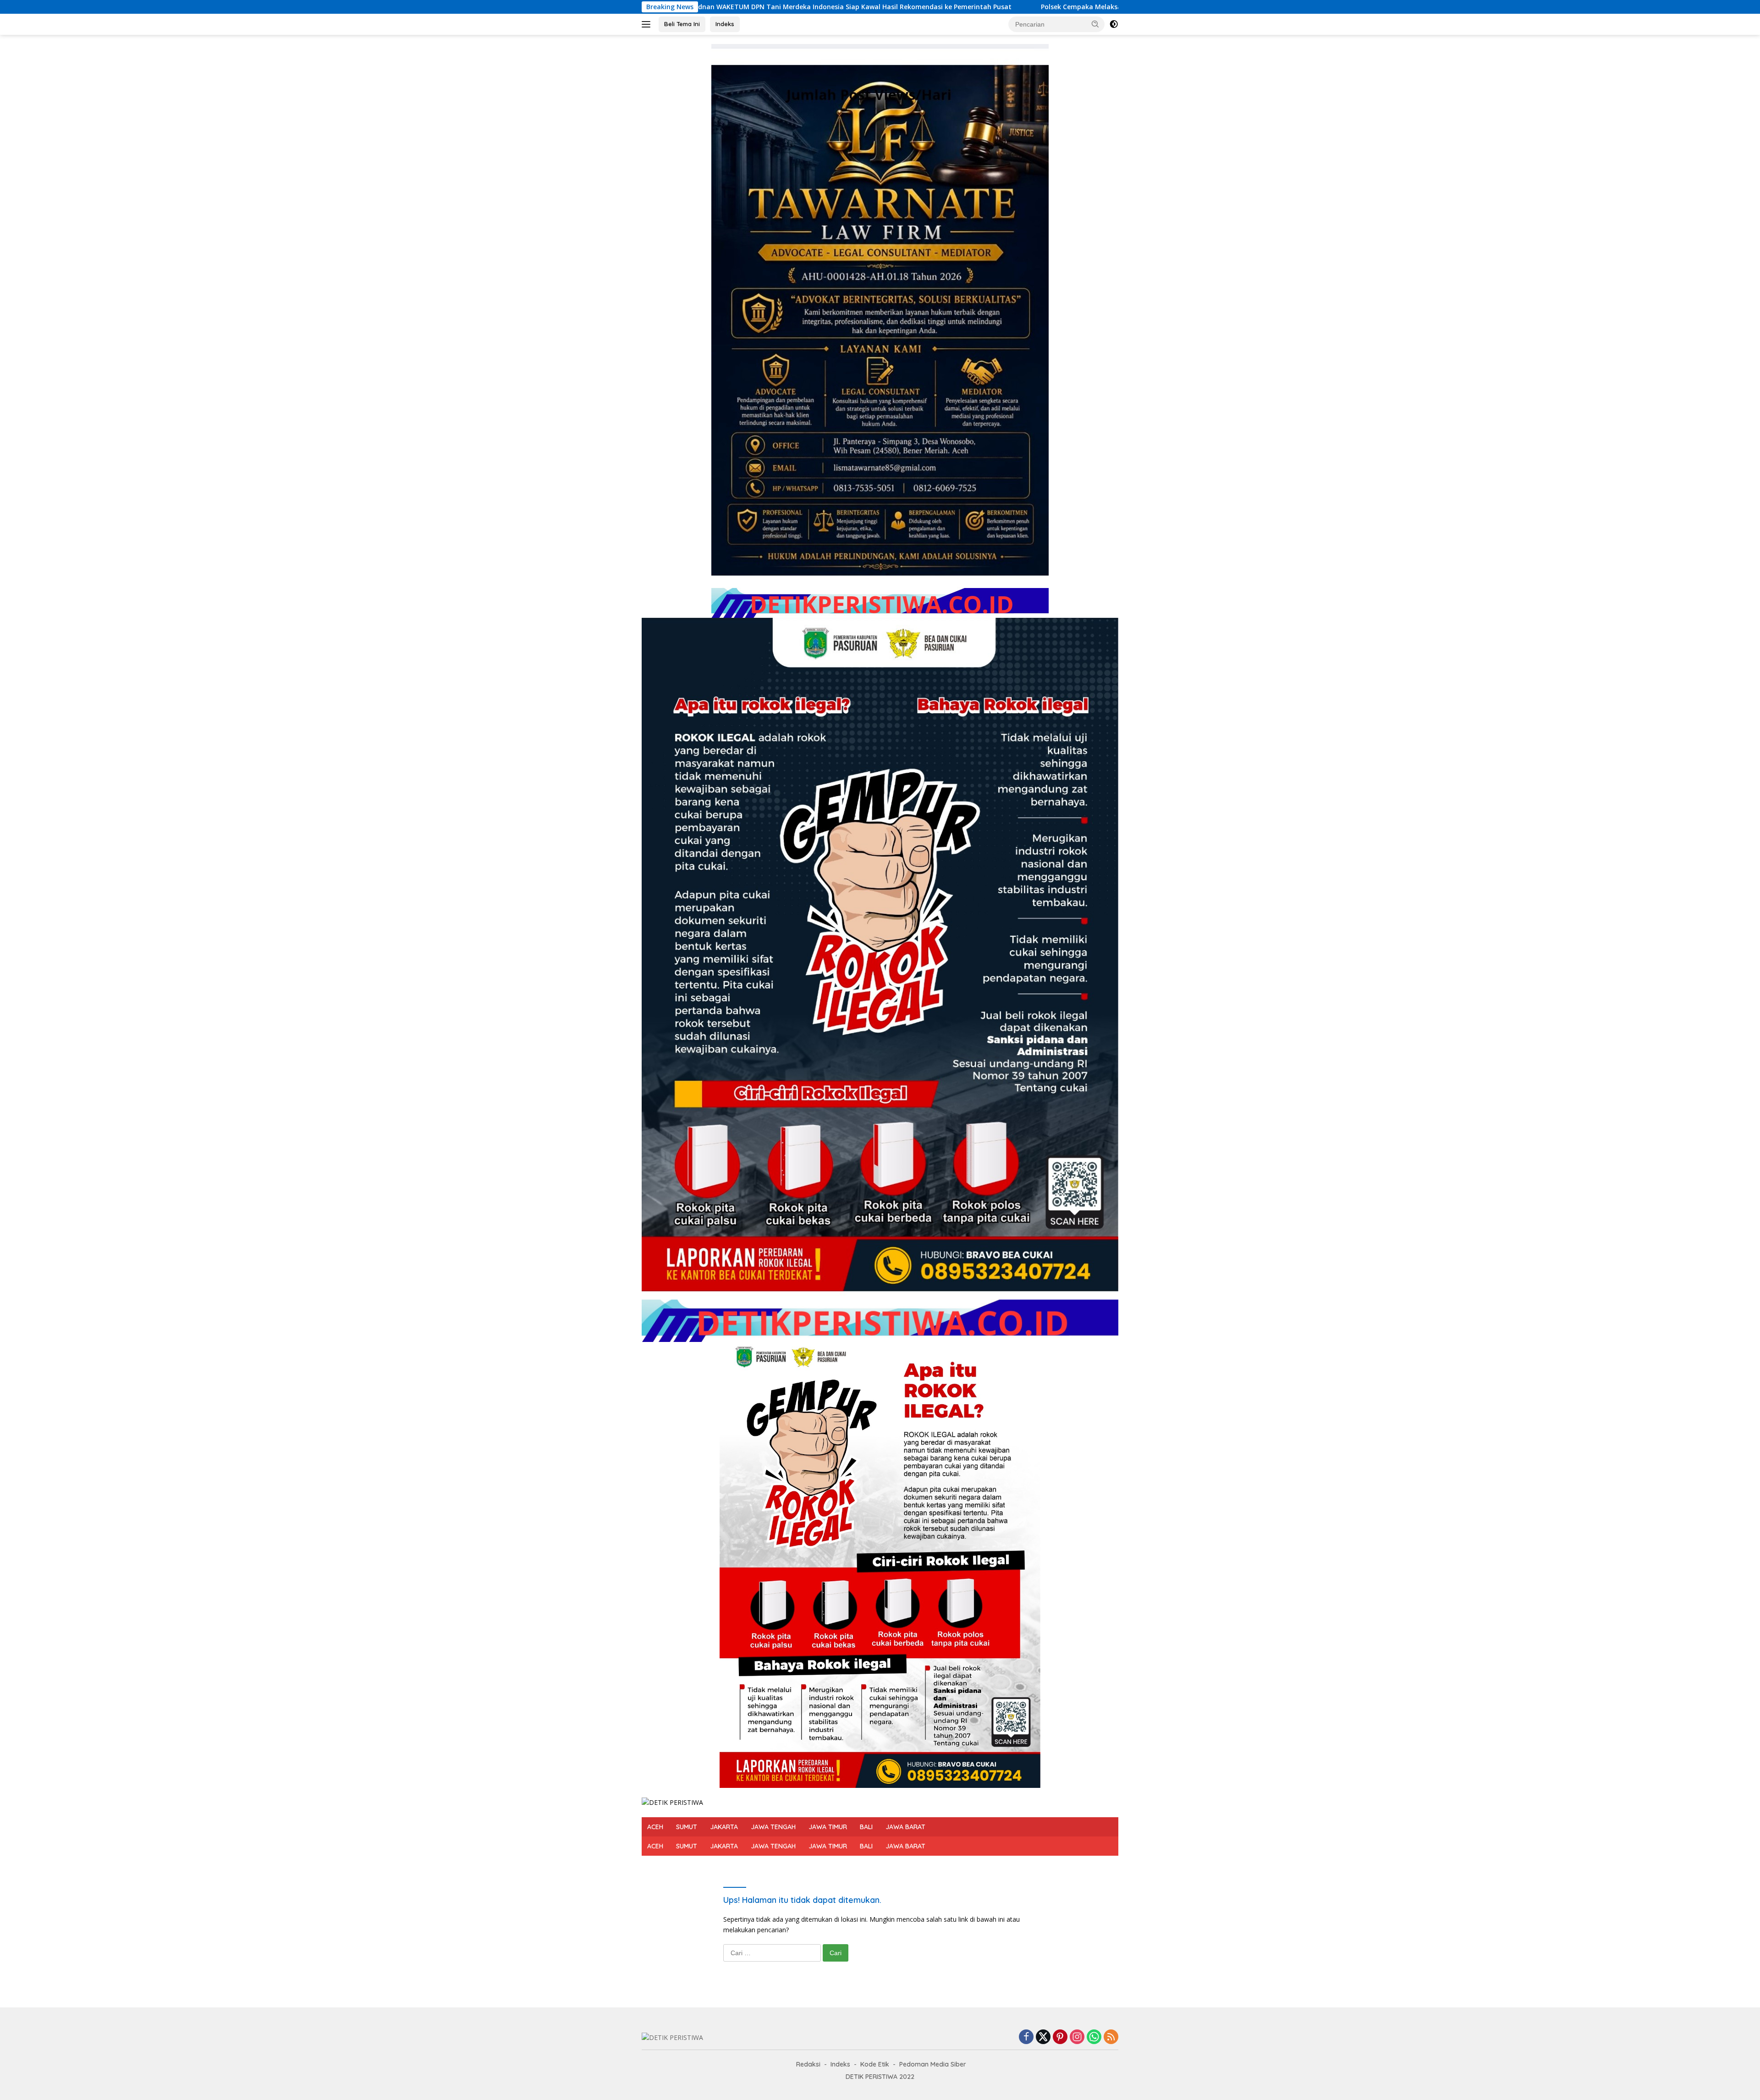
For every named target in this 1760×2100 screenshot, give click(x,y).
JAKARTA (724, 1827)
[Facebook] (1026, 2037)
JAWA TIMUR (828, 1827)
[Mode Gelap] (1114, 24)
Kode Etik (875, 2064)
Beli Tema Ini (682, 24)
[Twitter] (1043, 2037)
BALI (866, 1827)
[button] (1095, 24)
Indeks (725, 24)
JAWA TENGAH (773, 1827)
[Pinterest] (1060, 2037)
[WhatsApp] (1094, 2037)
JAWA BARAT (905, 1827)
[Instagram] (1077, 2037)
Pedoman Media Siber (933, 2064)
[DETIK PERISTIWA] (672, 1802)
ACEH (655, 1827)
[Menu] (648, 24)
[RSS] (1111, 2037)
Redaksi (808, 2064)
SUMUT (687, 1827)
